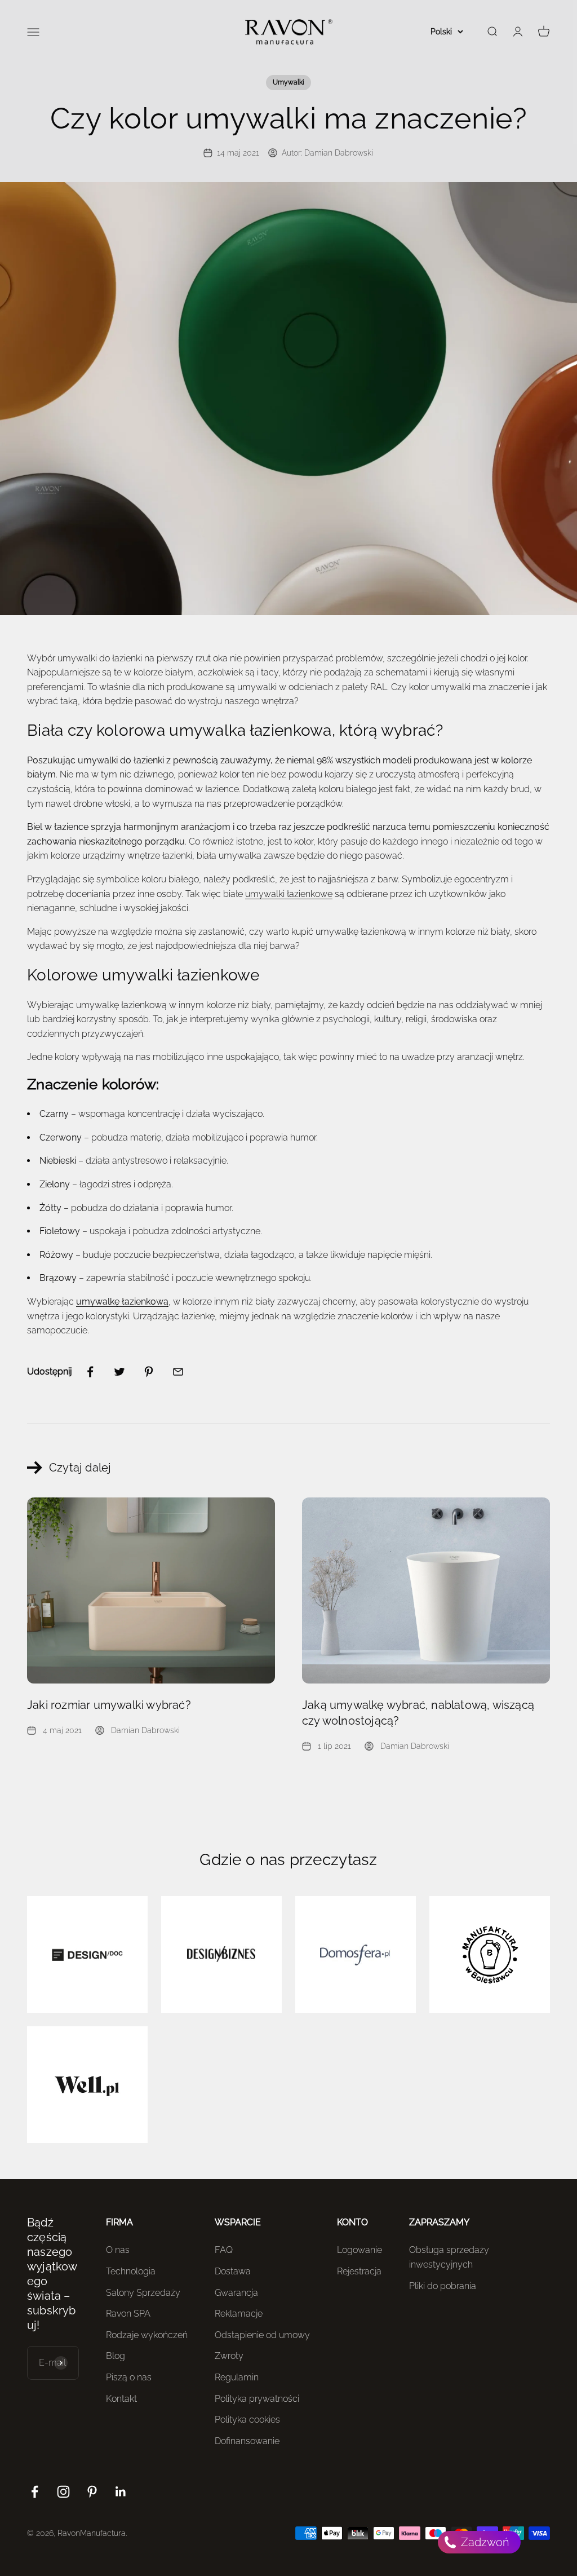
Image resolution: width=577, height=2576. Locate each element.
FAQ (224, 2250)
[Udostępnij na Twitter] (119, 1372)
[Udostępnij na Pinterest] (149, 1372)
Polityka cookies (247, 2420)
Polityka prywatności (257, 2399)
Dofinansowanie (247, 2441)
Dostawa (233, 2271)
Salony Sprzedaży (143, 2293)
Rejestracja (359, 2271)
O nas (118, 2250)
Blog (116, 2356)
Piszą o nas (129, 2377)
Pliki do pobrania (443, 2286)
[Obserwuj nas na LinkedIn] (121, 2492)
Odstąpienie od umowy (262, 2335)
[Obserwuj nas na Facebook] (35, 2492)
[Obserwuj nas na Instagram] (63, 2492)
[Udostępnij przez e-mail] (178, 1372)
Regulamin (237, 2377)
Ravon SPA (128, 2314)
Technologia (131, 2271)
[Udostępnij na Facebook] (90, 1372)
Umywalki (288, 82)
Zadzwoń (484, 2542)
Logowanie (359, 2250)
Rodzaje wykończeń (147, 2335)
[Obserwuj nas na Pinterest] (92, 2492)
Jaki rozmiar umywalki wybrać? (109, 1705)
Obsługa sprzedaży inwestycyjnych (449, 2257)
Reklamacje (239, 2314)
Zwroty (229, 2356)
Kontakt (121, 2399)
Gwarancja (236, 2293)
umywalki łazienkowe (289, 894)
